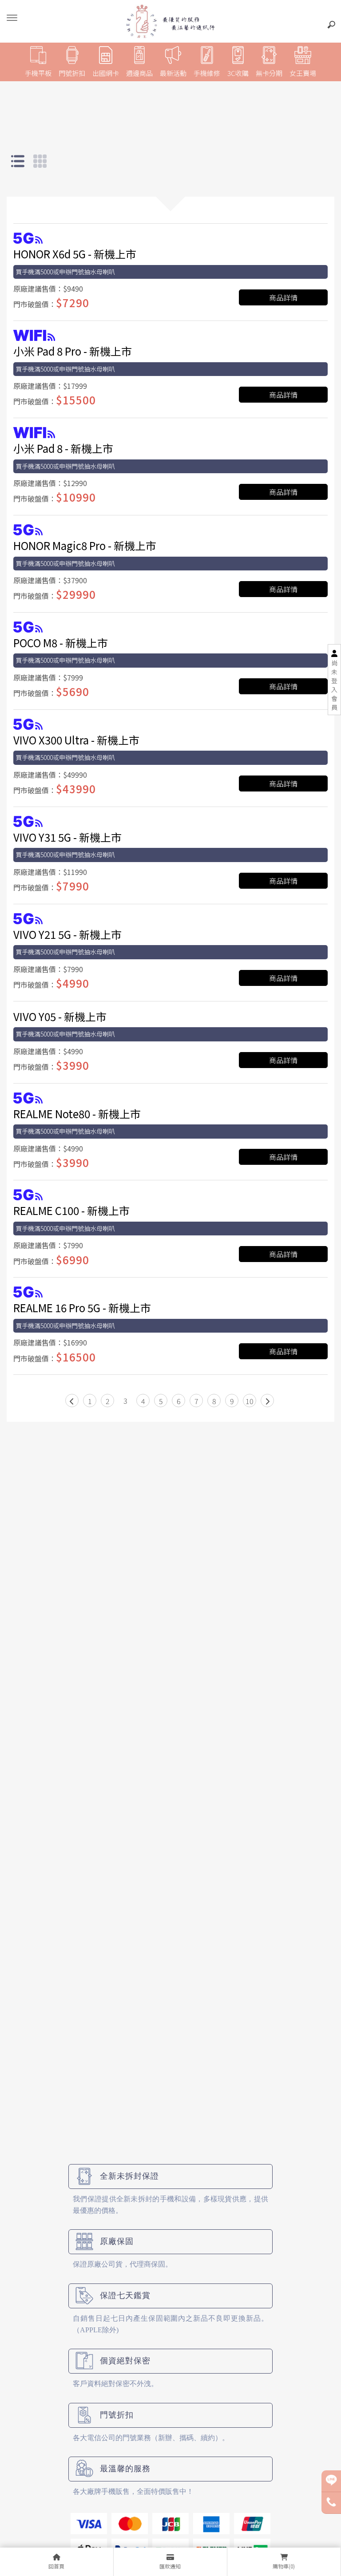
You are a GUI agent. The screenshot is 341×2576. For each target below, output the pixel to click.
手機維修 (207, 73)
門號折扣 (72, 73)
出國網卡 (106, 73)
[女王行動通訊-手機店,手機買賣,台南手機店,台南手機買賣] (170, 21)
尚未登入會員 (334, 685)
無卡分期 (269, 73)
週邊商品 (139, 73)
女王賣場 (303, 73)
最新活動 (173, 73)
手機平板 (38, 73)
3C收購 (238, 73)
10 (250, 1401)
